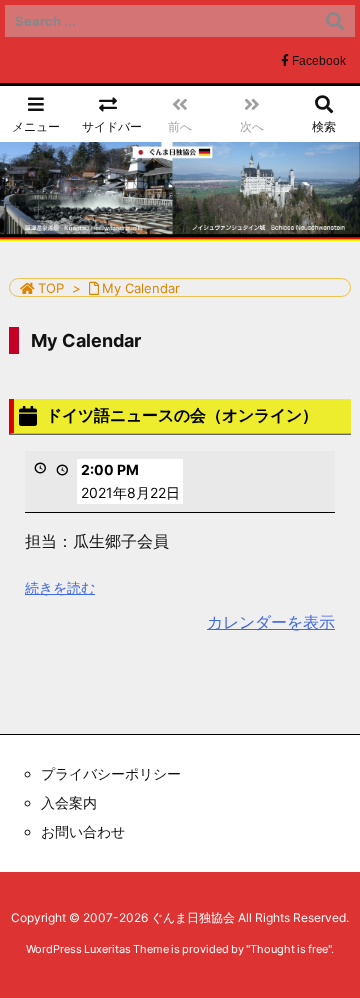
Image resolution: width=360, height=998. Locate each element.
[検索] (335, 21)
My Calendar (141, 288)
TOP (51, 288)
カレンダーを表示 (271, 622)
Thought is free (289, 949)
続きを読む (60, 587)
